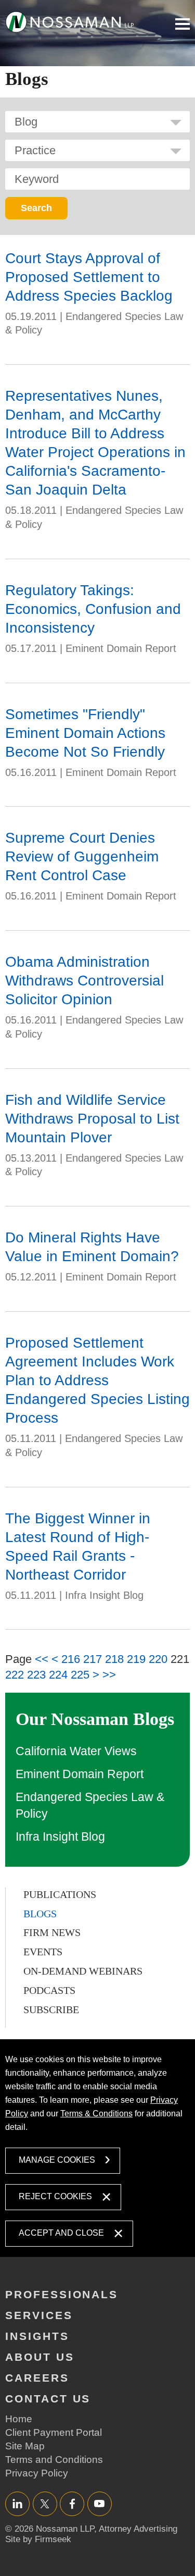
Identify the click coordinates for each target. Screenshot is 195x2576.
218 (114, 1659)
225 (80, 1675)
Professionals (62, 2294)
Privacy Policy (37, 2473)
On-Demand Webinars (83, 1971)
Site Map (25, 2446)
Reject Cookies (55, 2196)
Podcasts (49, 1990)
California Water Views (76, 1751)
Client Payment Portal (54, 2432)
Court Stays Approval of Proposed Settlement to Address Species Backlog (89, 277)
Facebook (72, 2503)
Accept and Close (61, 2233)
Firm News (52, 1932)
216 (71, 1659)
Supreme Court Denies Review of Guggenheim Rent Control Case (82, 856)
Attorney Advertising (138, 2529)
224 (58, 1675)
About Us (40, 2357)
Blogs (40, 1914)
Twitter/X (45, 2503)
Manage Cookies (57, 2160)
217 (93, 1659)
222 (15, 1675)
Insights (37, 2336)
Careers (37, 2378)
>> (109, 1675)
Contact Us (48, 2399)
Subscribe (51, 2010)
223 (36, 1675)
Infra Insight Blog (60, 1837)
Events (43, 1952)
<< (42, 1659)
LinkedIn (17, 2503)
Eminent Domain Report (80, 1774)
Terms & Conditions (96, 2113)
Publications (60, 1894)
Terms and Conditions (54, 2460)
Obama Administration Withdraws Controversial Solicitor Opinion (84, 981)
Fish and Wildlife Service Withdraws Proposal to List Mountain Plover (92, 1119)
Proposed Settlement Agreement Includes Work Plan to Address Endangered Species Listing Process (97, 1380)
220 (158, 1659)
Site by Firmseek (38, 2539)
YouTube (100, 2503)
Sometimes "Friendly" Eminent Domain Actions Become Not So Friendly (85, 733)
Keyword (37, 179)
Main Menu (183, 24)
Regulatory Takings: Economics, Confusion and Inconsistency (93, 609)
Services (39, 2315)
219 (136, 1659)
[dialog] (97, 2148)
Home (19, 2419)
